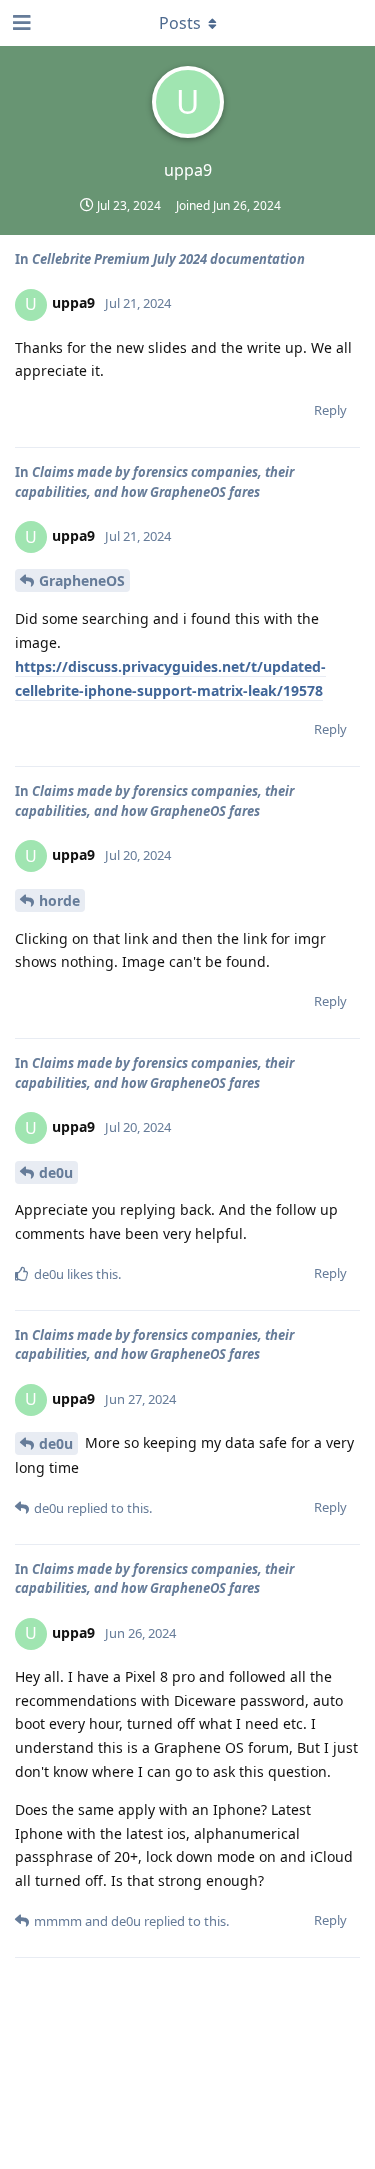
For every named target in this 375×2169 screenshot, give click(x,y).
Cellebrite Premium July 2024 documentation (168, 259)
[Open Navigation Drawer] (20, 23)
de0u (56, 1172)
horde (59, 900)
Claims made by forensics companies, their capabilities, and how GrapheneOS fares (154, 482)
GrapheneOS (82, 580)
